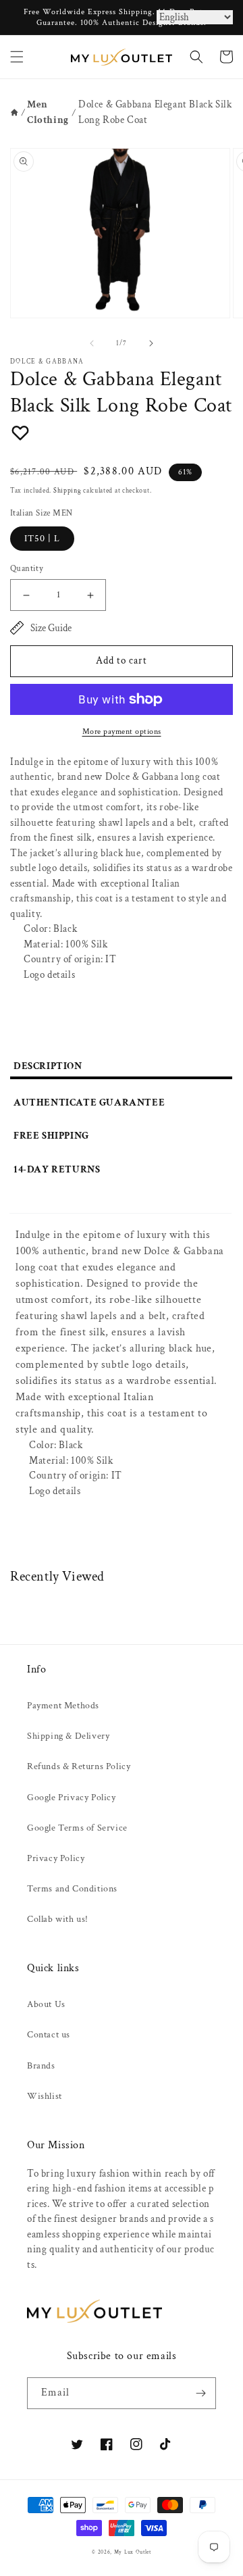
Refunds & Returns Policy (79, 1766)
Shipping (67, 491)
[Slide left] (92, 343)
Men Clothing (48, 112)
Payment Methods (63, 1706)
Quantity (27, 569)
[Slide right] (151, 343)
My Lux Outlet (133, 2552)
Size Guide (51, 628)
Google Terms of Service (77, 1828)
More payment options (122, 732)
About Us (46, 2004)
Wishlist (45, 2096)
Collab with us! (58, 1919)
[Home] (15, 113)
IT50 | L (42, 539)
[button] (17, 57)
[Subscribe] (200, 2393)
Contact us (49, 2035)
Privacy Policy (56, 1858)
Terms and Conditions (72, 1889)
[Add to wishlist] (20, 432)
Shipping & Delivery (68, 1736)
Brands (41, 2066)
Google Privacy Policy (72, 1798)
